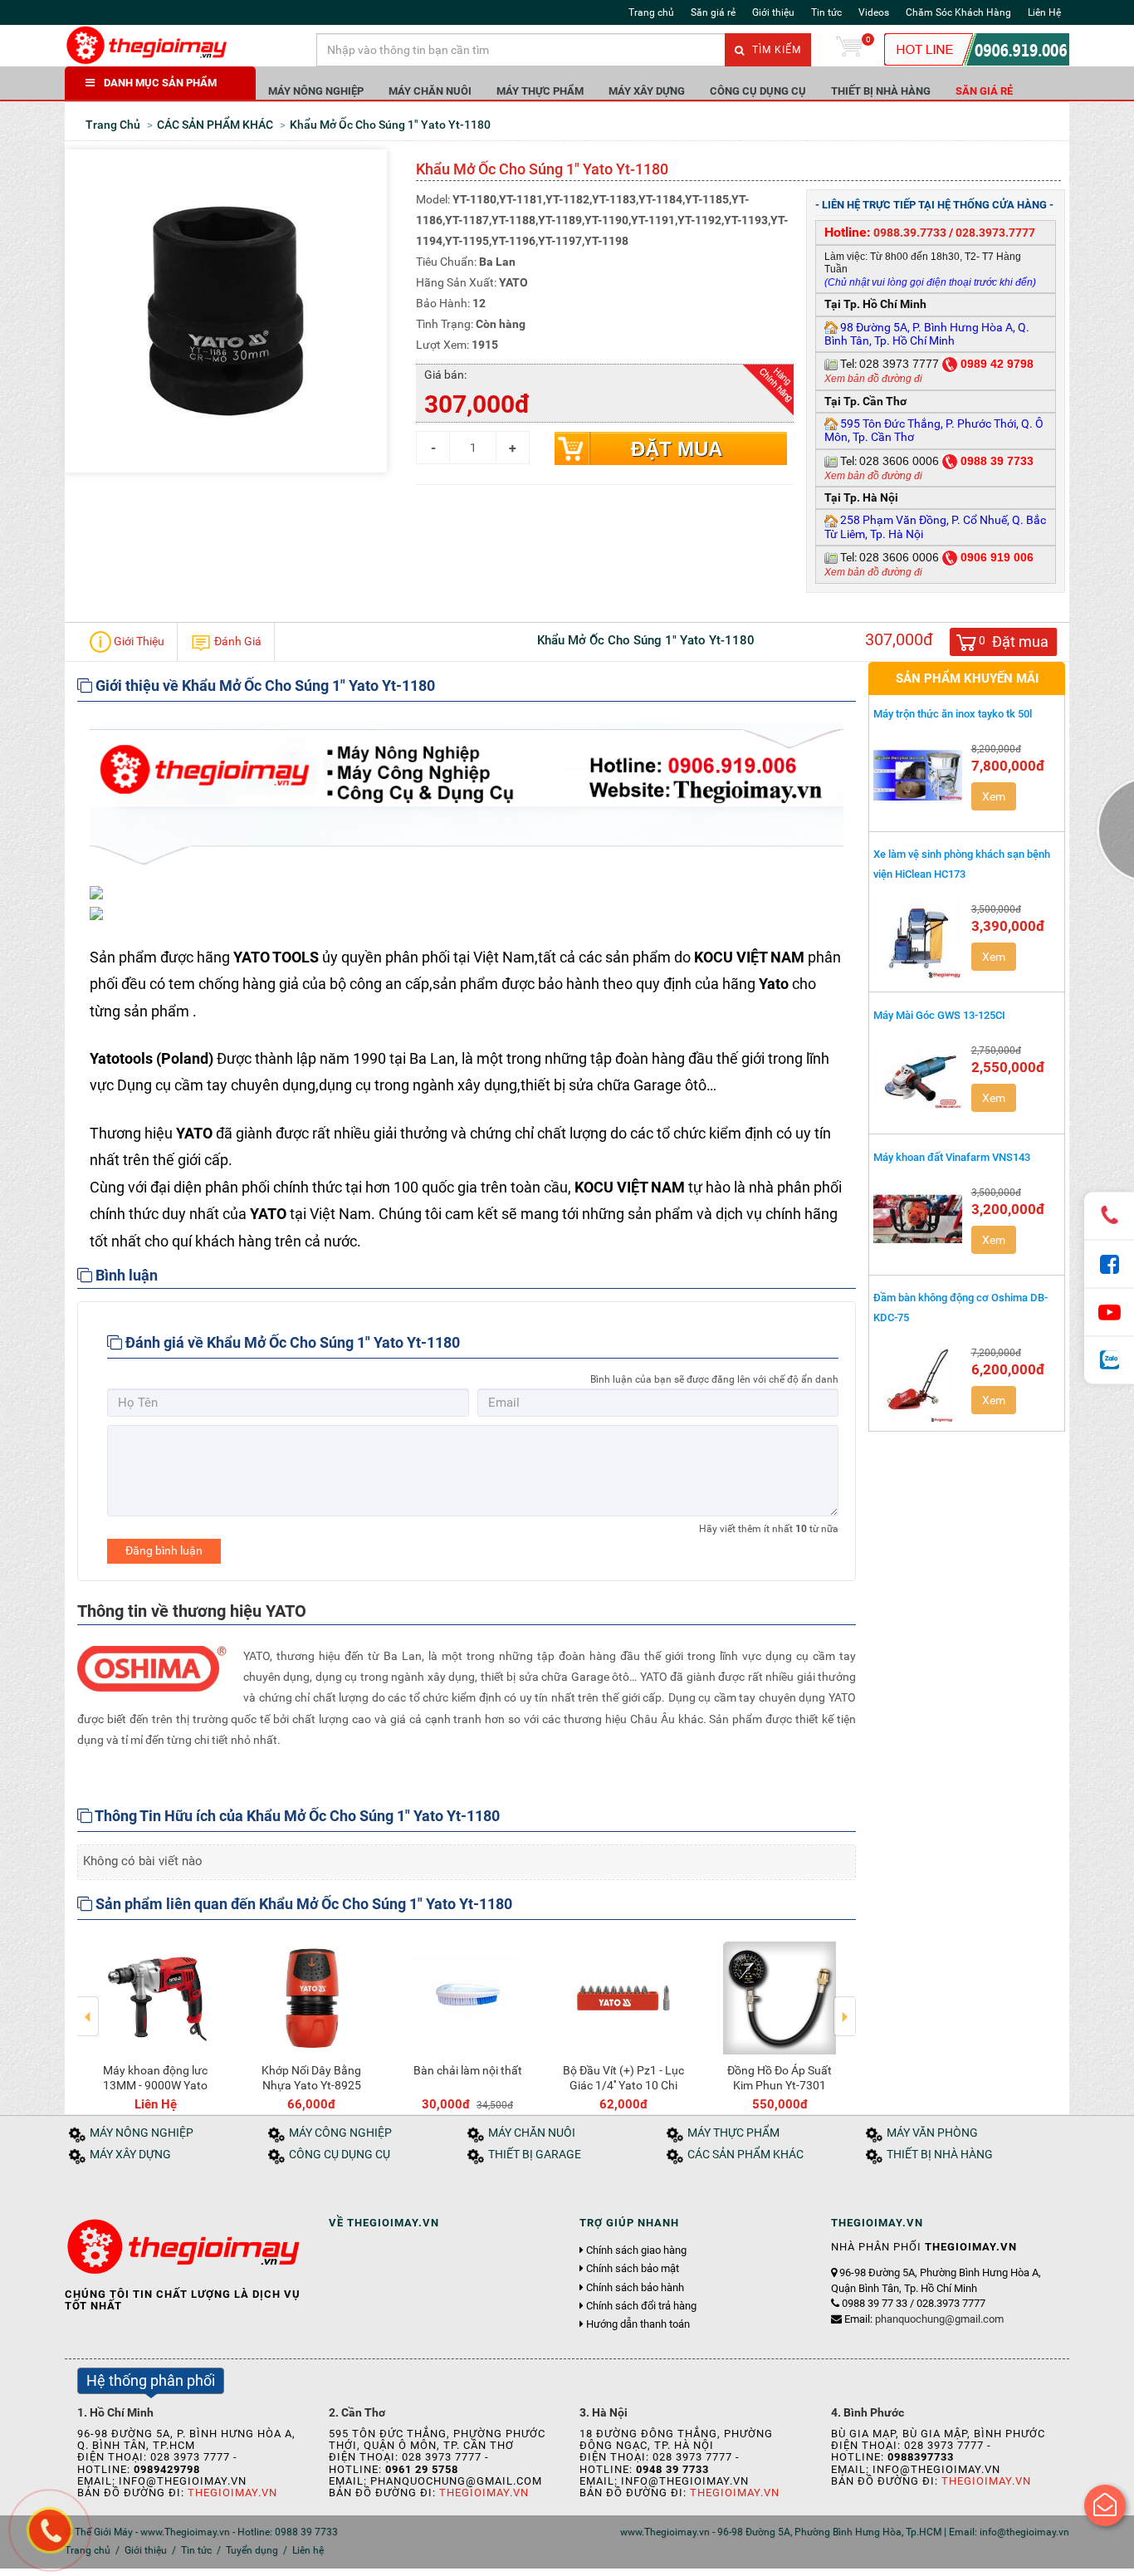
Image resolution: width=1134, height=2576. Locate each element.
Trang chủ (651, 12)
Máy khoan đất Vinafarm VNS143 (952, 1157)
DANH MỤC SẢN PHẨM (160, 83)
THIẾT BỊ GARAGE (535, 2155)
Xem (994, 796)
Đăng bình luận (164, 1550)
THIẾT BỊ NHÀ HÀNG (881, 91)
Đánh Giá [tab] (237, 640)
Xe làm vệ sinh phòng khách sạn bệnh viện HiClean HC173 (962, 864)
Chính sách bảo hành (635, 2288)
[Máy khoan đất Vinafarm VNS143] (918, 1219)
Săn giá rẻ (713, 12)
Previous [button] (88, 2005)
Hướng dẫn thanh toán (638, 2324)
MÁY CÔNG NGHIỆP (340, 2133)
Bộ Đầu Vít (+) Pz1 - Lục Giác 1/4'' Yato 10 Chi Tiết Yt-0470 (623, 2085)
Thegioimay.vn (232, 2493)
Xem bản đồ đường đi (873, 379)
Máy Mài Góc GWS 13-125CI (939, 1015)
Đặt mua (677, 449)
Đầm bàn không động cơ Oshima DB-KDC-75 (960, 1307)
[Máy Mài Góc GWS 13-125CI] (918, 1077)
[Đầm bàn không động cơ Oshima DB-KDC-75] (918, 1379)
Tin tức (826, 12)
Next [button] (845, 2005)
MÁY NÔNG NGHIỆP (316, 91)
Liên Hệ (1044, 12)
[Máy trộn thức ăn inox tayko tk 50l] (918, 776)
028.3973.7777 (995, 233)
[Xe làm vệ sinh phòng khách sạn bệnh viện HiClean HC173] (918, 936)
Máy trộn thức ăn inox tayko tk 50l (953, 714)
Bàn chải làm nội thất (468, 2070)
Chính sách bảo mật (633, 2269)
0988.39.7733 (910, 233)
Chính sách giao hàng (636, 2250)
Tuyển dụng (252, 2550)
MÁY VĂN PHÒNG (932, 2133)
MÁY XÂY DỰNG (647, 91)
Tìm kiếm (775, 50)
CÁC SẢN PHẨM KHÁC (745, 2155)
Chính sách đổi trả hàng (641, 2306)
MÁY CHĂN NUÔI (430, 91)
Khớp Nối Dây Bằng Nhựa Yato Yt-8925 (311, 2078)
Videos (874, 12)
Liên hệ (308, 2550)
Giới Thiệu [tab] (138, 640)
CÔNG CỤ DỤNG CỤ (758, 91)
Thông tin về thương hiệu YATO (192, 1611)
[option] (155, 2023)
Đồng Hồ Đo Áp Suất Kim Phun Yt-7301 (780, 2078)
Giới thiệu (773, 12)
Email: (924, 2319)
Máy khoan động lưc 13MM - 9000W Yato (155, 2078)
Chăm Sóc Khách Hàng (958, 12)
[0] (849, 50)
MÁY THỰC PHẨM (540, 91)
